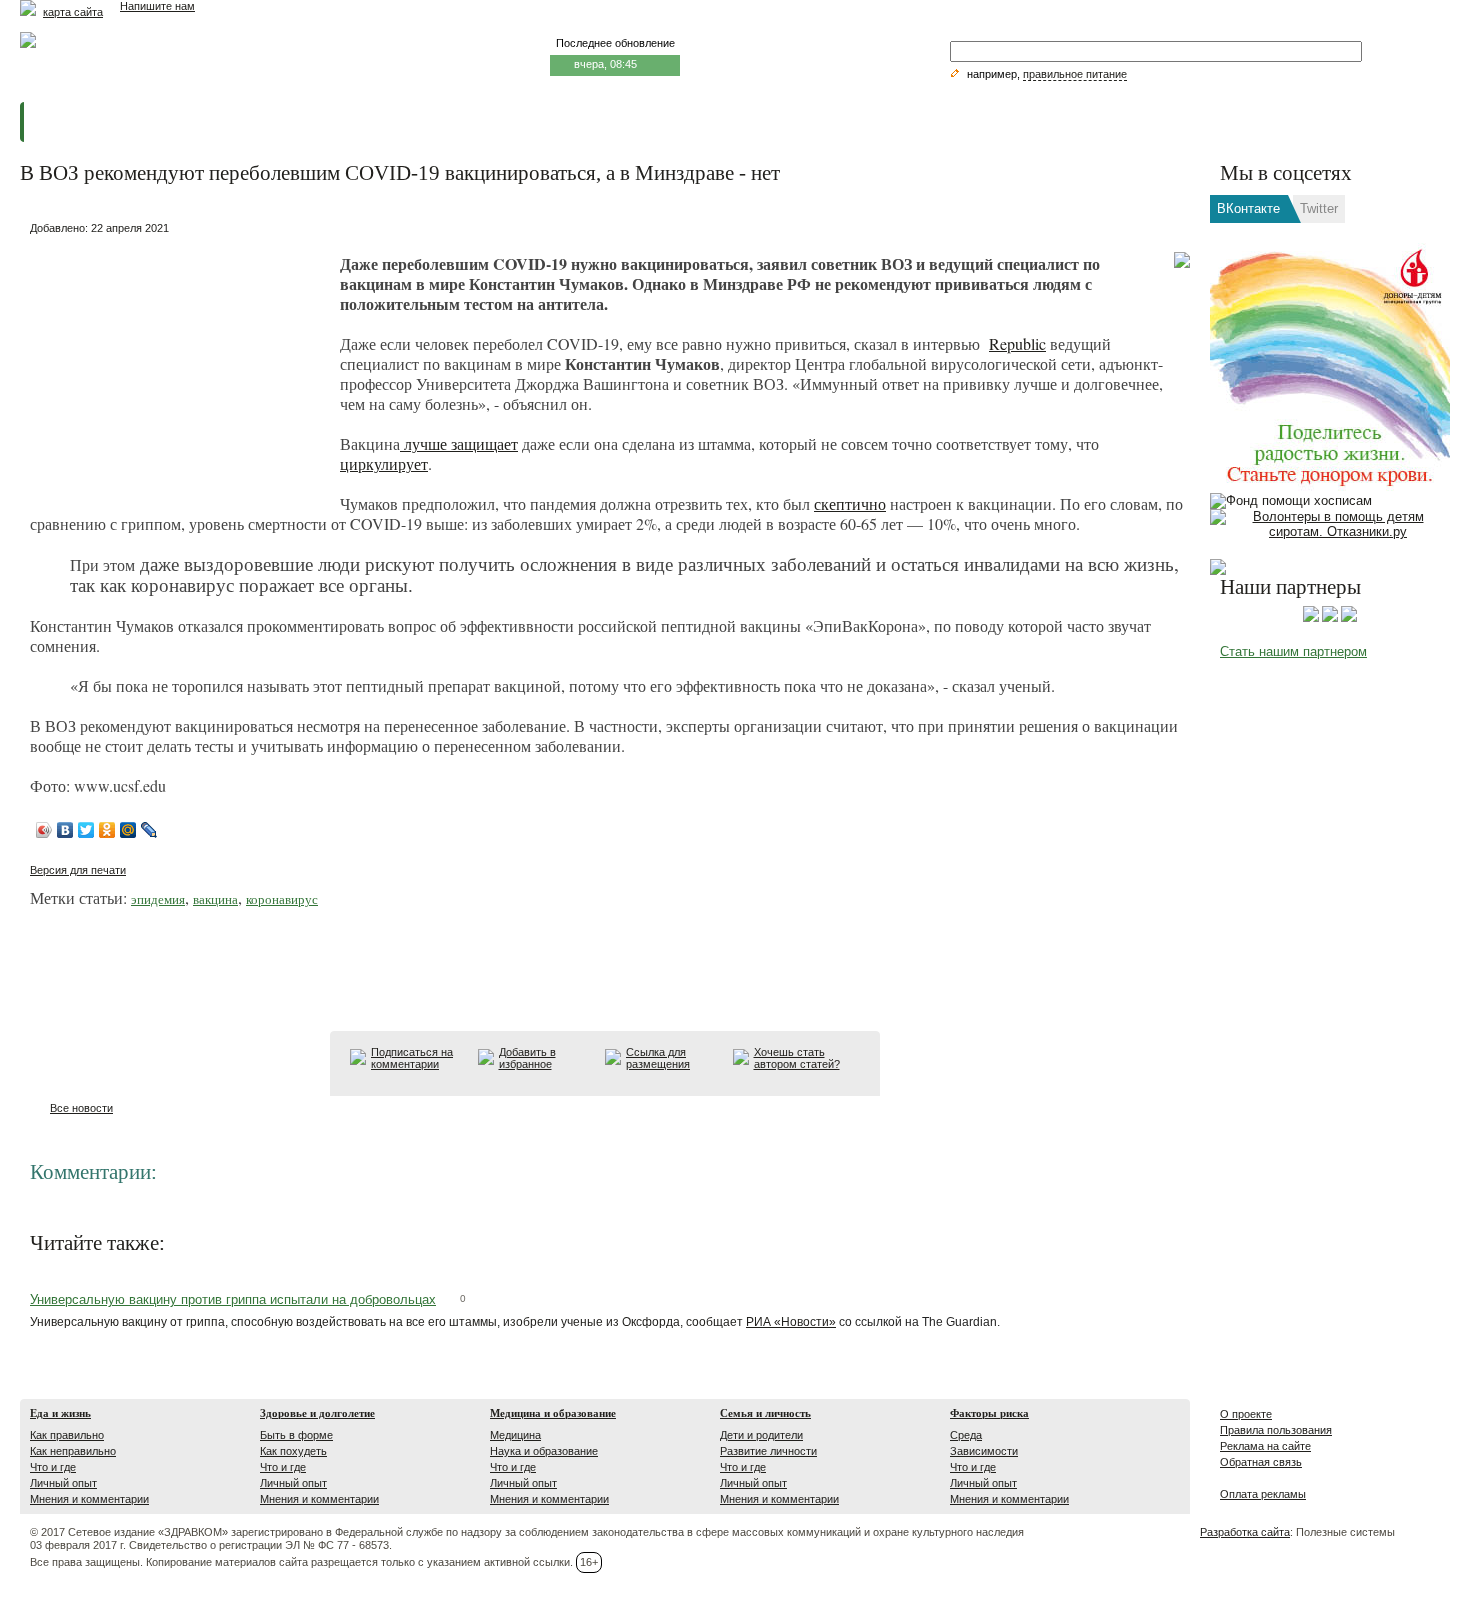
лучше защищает (459, 443)
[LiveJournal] (149, 830)
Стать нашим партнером (1293, 651)
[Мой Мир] (128, 830)
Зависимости (984, 1451)
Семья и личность (765, 1413)
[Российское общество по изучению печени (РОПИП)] (1311, 618)
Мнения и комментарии (89, 1499)
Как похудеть (293, 1451)
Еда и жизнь (60, 1413)
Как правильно (67, 1435)
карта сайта (73, 12)
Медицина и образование (553, 1413)
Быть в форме (296, 1435)
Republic (1017, 343)
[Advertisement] (180, 366)
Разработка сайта (1245, 1532)
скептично (850, 503)
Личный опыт (63, 1483)
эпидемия (158, 899)
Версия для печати (78, 870)
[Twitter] (86, 830)
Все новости (81, 1108)
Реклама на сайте (1265, 1446)
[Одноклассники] (107, 830)
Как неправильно (73, 1451)
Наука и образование (544, 1451)
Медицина (515, 1435)
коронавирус (282, 899)
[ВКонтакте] (65, 830)
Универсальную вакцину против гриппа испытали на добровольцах (233, 1299)
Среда (966, 1435)
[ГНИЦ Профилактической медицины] (1349, 618)
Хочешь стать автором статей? (797, 1058)
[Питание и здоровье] (1330, 618)
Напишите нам (157, 6)
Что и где (53, 1467)
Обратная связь (1261, 1462)
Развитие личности (768, 1451)
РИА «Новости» (791, 1322)
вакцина (215, 899)
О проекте (1246, 1414)
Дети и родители (761, 1435)
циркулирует (384, 463)
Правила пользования (1276, 1430)
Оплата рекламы (1263, 1494)
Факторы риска (989, 1413)
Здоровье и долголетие (317, 1413)
